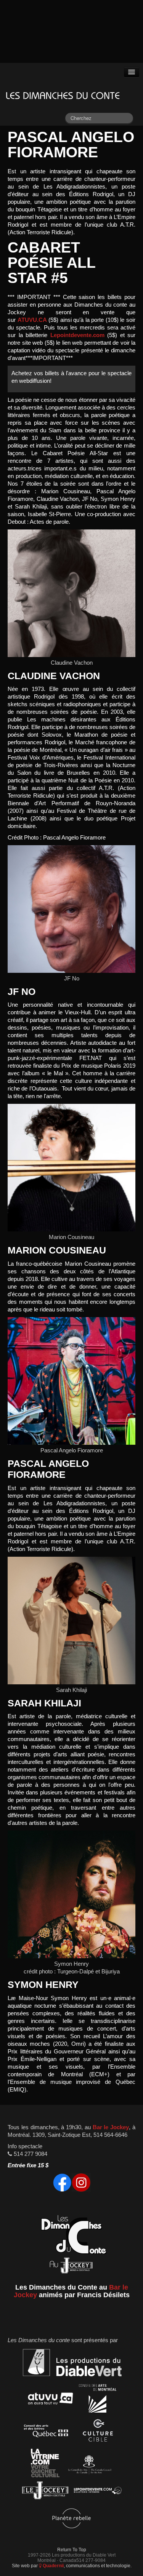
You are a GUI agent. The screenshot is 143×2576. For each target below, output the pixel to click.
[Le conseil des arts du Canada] (88, 2465)
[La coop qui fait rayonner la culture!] (98, 2432)
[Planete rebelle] (71, 2519)
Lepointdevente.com (77, 335)
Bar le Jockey (111, 2127)
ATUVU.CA (32, 320)
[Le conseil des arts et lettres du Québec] (46, 2432)
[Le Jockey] (45, 2492)
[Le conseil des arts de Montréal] (98, 2400)
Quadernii (53, 2566)
